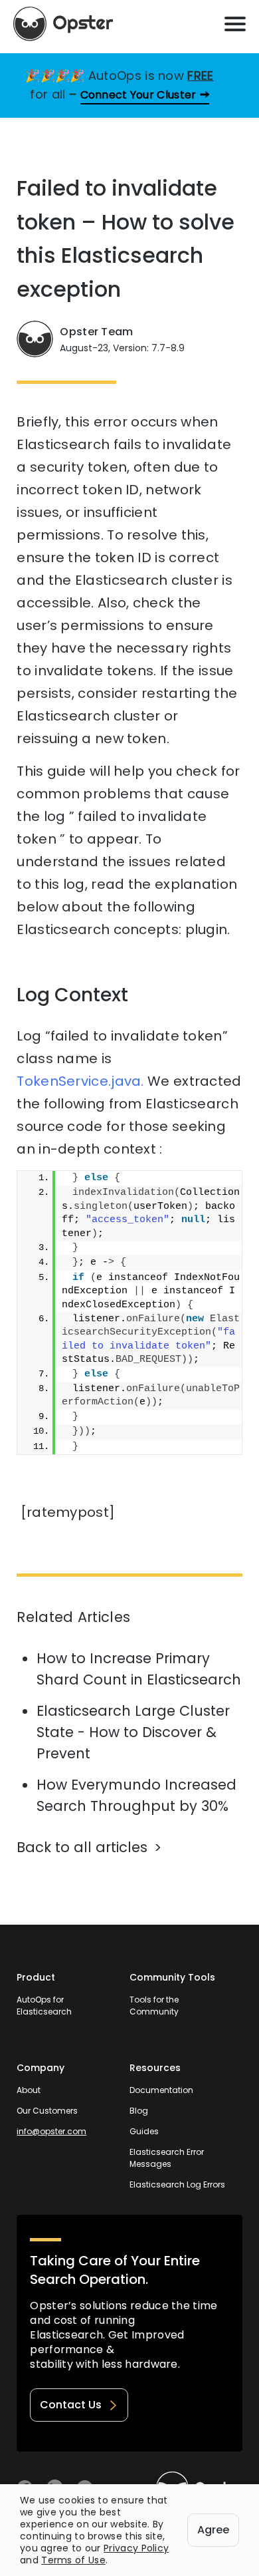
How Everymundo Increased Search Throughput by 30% (136, 1795)
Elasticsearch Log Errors (177, 2184)
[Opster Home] (63, 24)
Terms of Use (73, 2560)
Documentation (161, 2090)
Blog (139, 2111)
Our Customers (47, 2111)
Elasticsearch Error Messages (167, 2158)
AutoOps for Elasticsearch (44, 2006)
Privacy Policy (136, 2548)
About (29, 2090)
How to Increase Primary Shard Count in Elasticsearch (139, 1669)
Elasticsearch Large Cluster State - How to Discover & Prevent (133, 1732)
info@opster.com (51, 2131)
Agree (213, 2530)
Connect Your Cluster (138, 95)
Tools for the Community (154, 2006)
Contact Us (71, 2405)
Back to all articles (82, 1847)
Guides (144, 2131)
